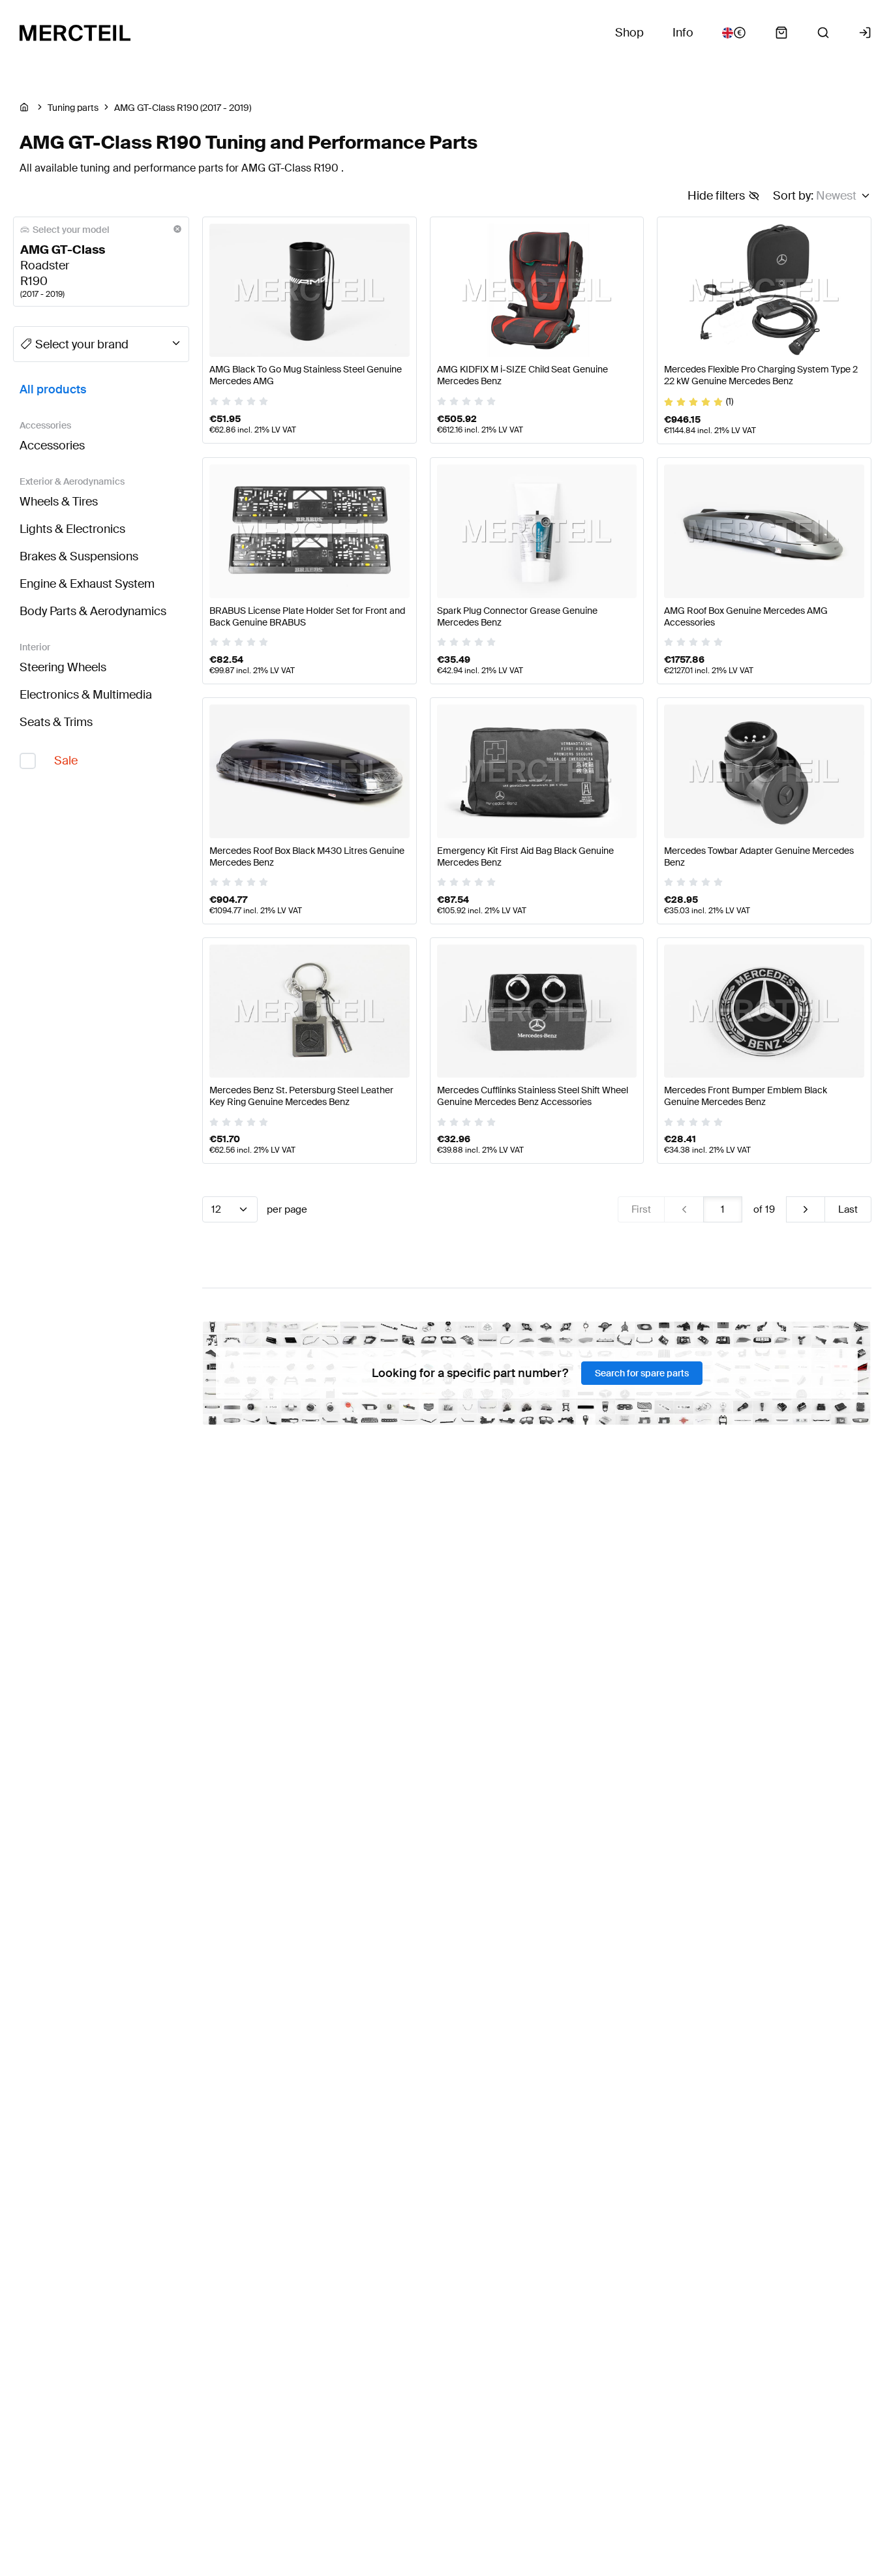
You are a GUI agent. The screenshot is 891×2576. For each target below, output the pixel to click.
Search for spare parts (642, 1373)
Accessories (52, 446)
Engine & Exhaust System (87, 584)
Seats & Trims (56, 722)
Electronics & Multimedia (86, 695)
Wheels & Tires (59, 502)
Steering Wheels (63, 667)
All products (53, 389)
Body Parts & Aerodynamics (93, 611)
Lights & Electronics (72, 529)
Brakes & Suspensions (79, 556)
